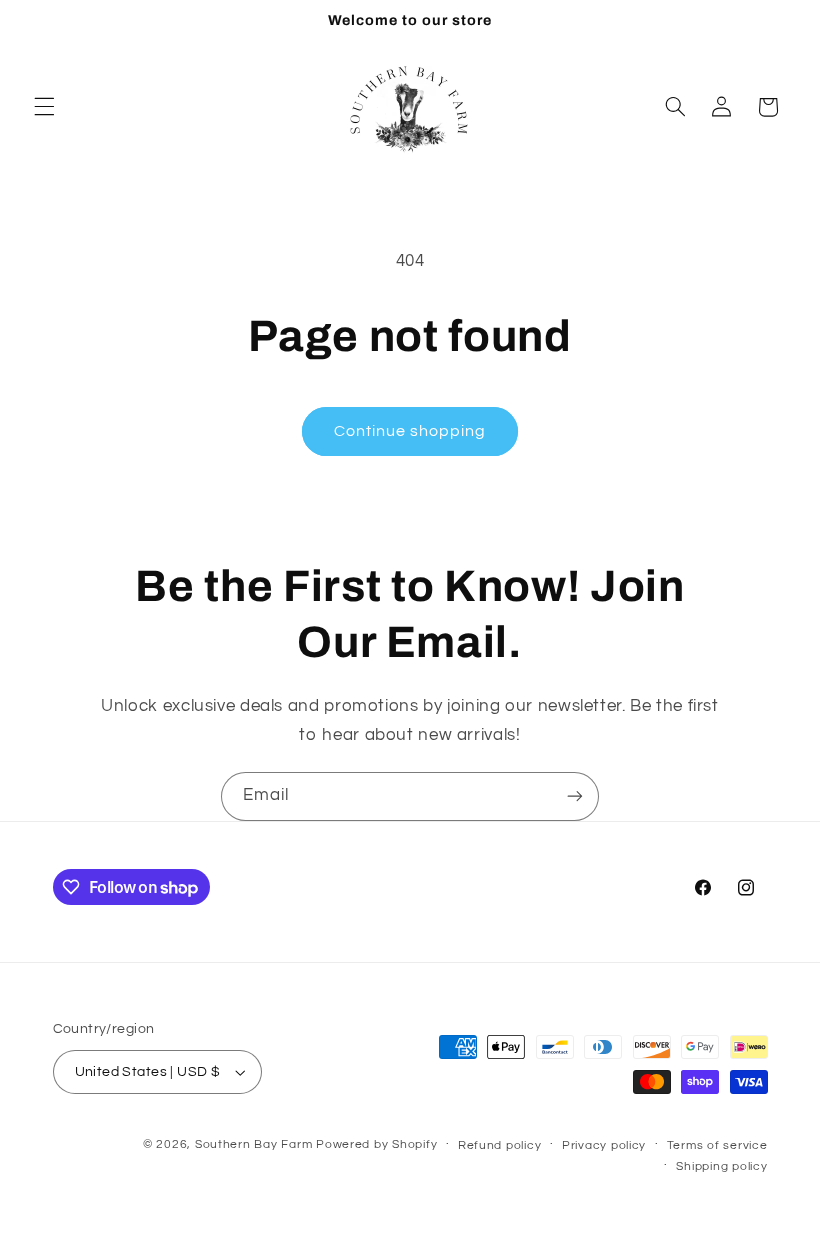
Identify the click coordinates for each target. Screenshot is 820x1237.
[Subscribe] (575, 796)
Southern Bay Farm (254, 1144)
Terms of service (717, 1145)
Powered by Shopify (376, 1144)
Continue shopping (410, 431)
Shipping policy (721, 1166)
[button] (44, 107)
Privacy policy (604, 1145)
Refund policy (500, 1145)
